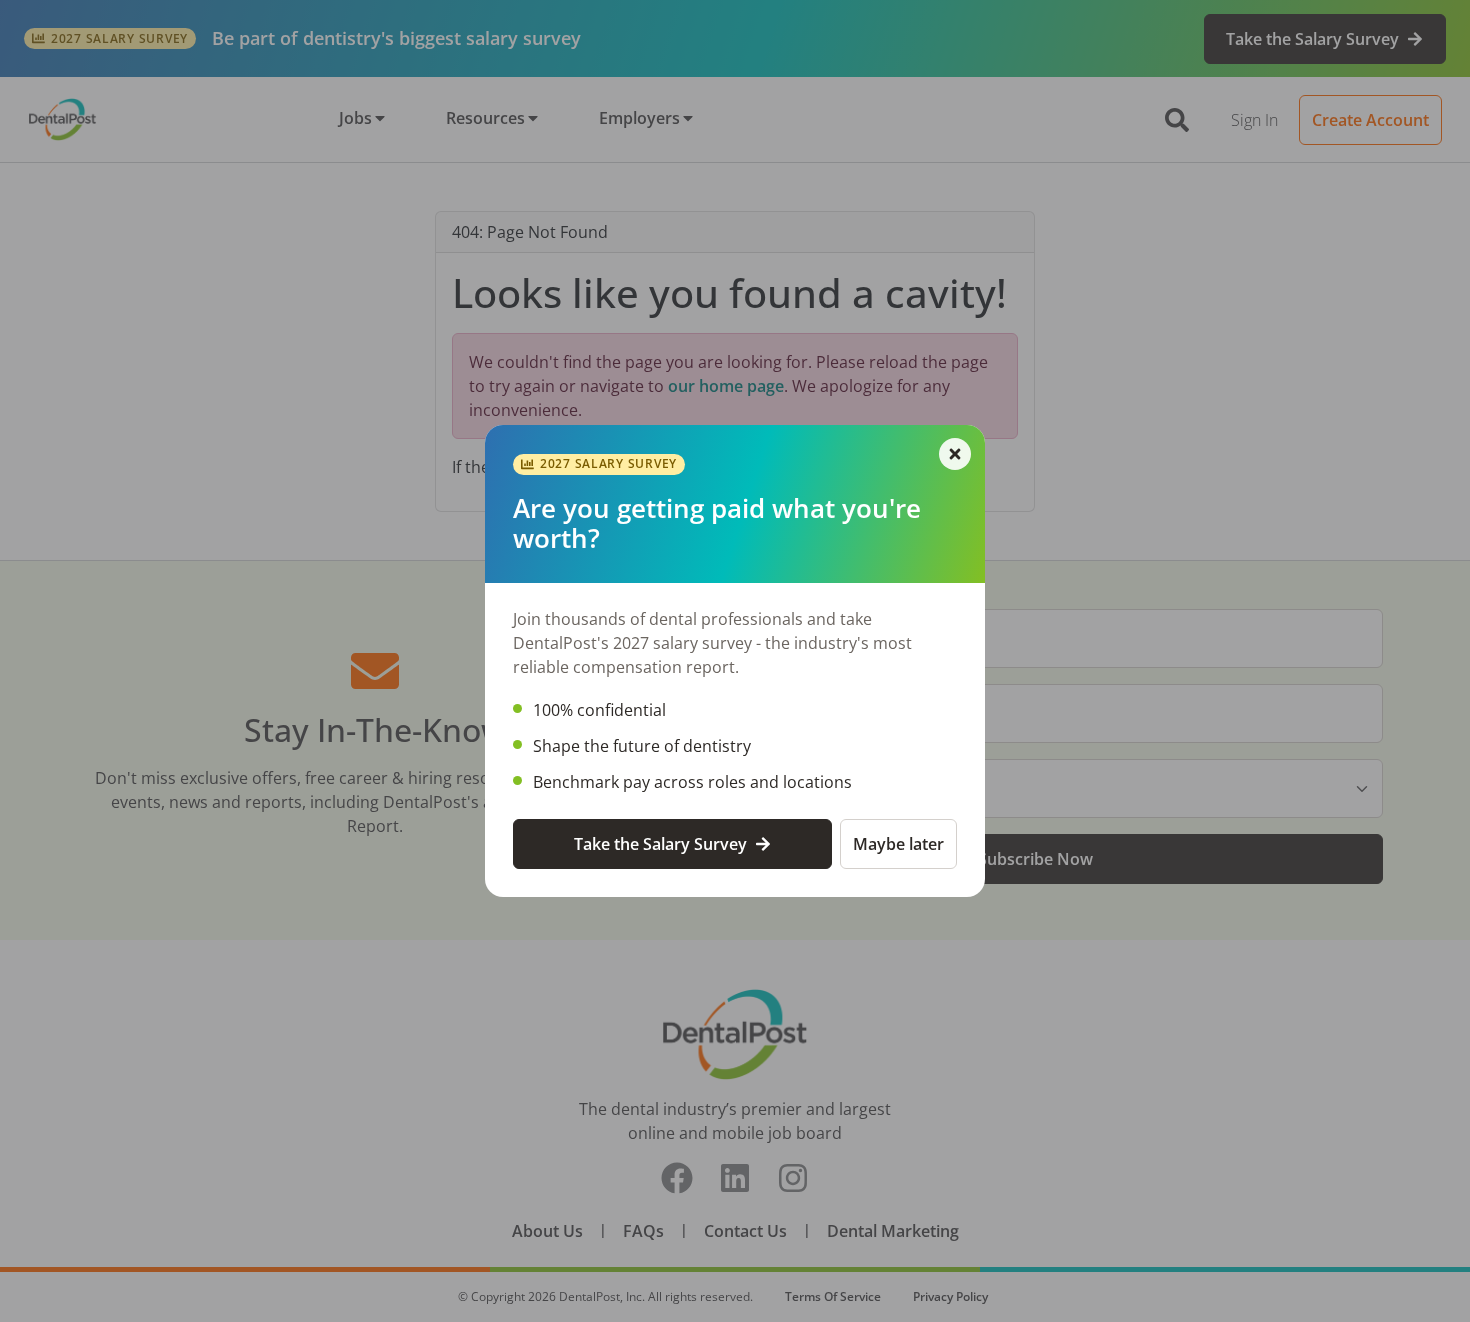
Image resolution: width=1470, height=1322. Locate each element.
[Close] (955, 454)
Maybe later (898, 844)
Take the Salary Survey (660, 844)
